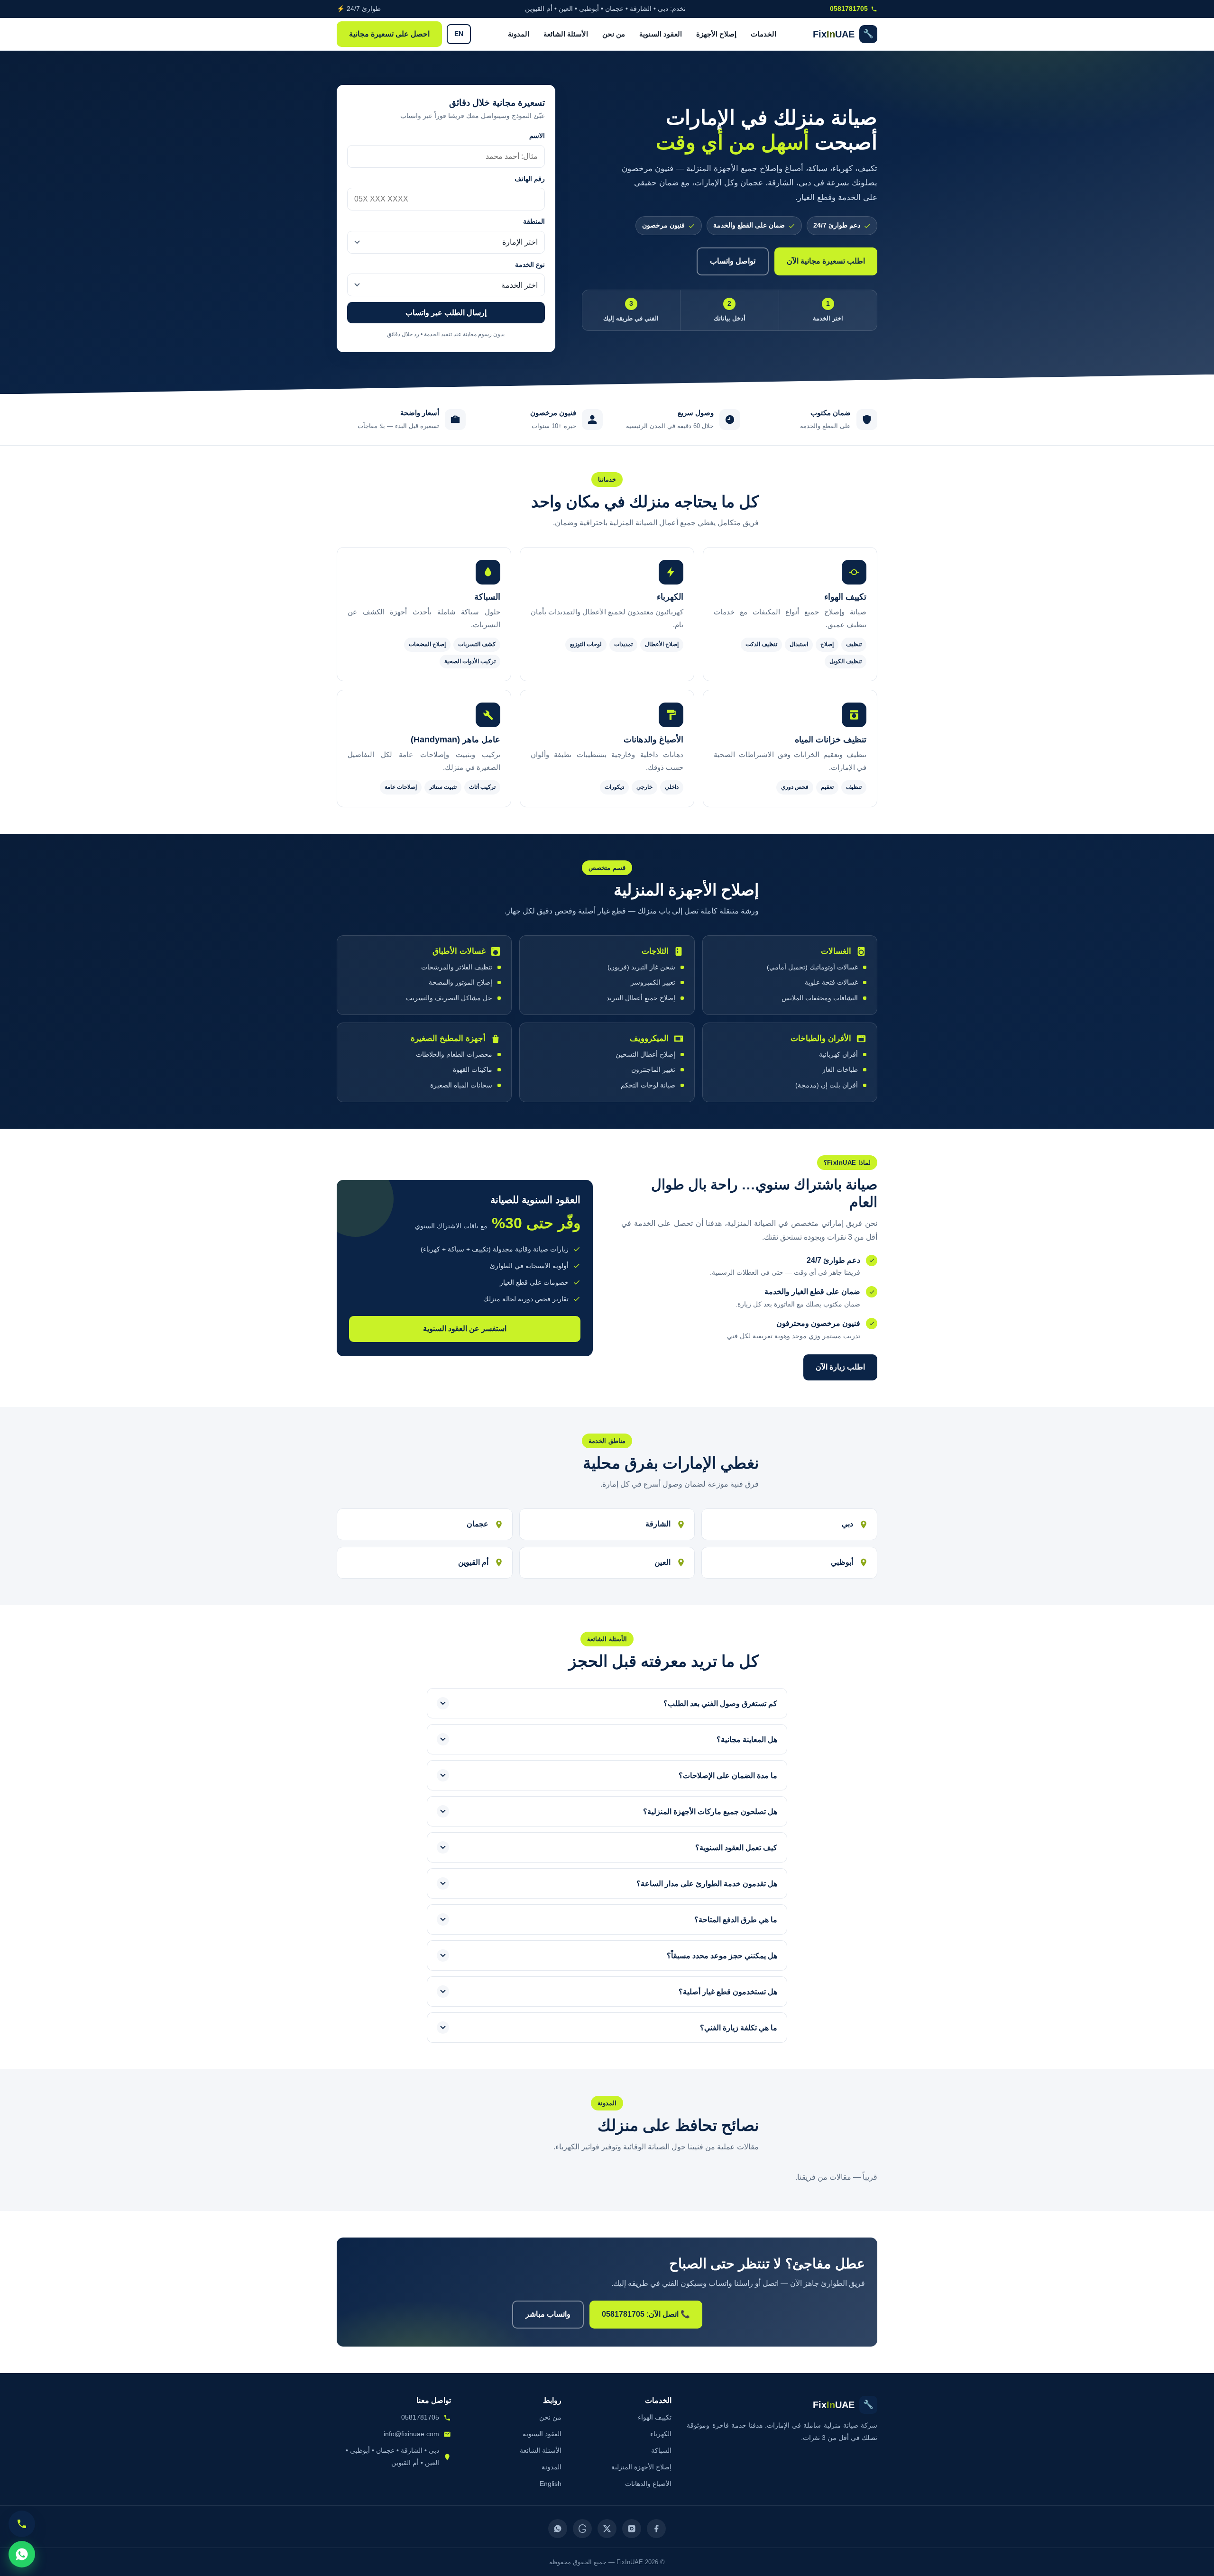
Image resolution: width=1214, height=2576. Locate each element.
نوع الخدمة (530, 265)
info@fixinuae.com (411, 2434)
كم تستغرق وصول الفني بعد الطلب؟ (720, 1704)
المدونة (519, 34)
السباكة (661, 2450)
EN (459, 34)
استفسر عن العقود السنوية (465, 1329)
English (551, 2484)
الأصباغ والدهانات (648, 2484)
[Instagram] (632, 2529)
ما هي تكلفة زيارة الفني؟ (739, 2028)
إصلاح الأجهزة (716, 34)
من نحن (614, 34)
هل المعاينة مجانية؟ (747, 1740)
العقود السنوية (661, 34)
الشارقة (658, 1524)
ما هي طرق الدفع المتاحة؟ (736, 1920)
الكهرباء (661, 2434)
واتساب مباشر (548, 2314)
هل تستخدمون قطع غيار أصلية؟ (728, 1992)
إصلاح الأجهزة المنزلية (641, 2467)
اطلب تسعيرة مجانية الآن (826, 261)
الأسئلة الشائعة (566, 34)
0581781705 (849, 9)
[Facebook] (656, 2529)
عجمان (478, 1524)
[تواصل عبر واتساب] (22, 2554)
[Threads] (582, 2529)
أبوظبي (842, 1562)
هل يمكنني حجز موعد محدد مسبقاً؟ (722, 1956)
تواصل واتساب (733, 261)
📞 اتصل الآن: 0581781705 (646, 2314)
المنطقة (534, 222)
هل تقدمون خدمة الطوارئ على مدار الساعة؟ (707, 1884)
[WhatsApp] (558, 2529)
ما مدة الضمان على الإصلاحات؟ (728, 1776)
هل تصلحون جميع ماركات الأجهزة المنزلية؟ (710, 1812)
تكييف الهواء (655, 2417)
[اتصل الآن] (22, 2524)
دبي (847, 1524)
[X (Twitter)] (607, 2529)
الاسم (537, 136)
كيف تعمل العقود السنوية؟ (736, 1848)
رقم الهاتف (530, 179)
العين (662, 1562)
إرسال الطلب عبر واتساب (446, 313)
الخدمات (763, 34)
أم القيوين (473, 1562)
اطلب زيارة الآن (840, 1367)
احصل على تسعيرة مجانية (389, 34)
